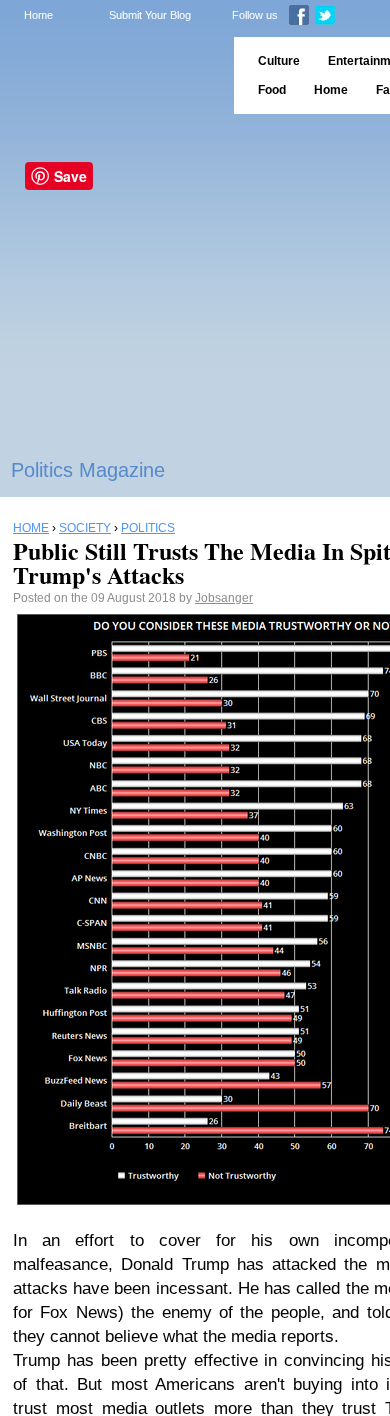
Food (272, 90)
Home (38, 15)
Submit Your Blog (150, 15)
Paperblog (110, 75)
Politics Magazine (88, 470)
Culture (279, 61)
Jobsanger (224, 598)
